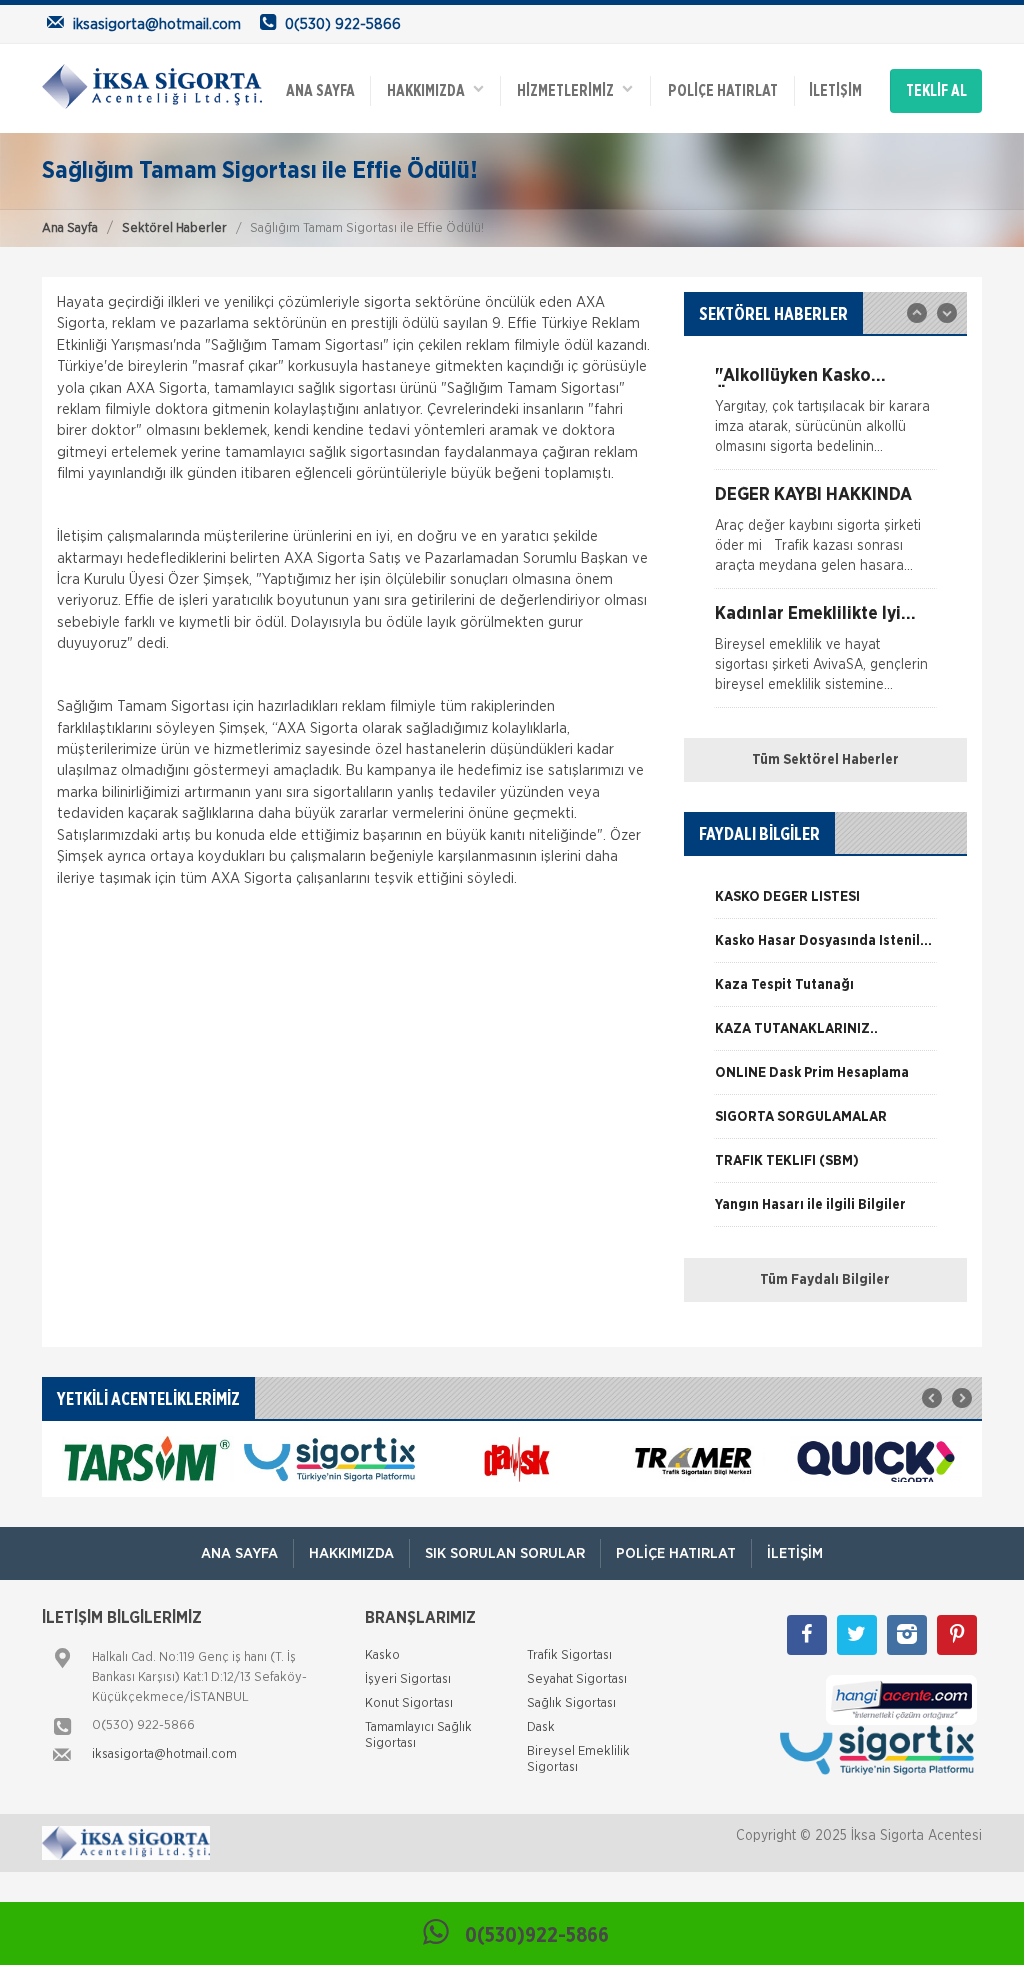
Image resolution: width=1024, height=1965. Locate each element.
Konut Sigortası (409, 1703)
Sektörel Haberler (174, 228)
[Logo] (152, 86)
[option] (825, 418)
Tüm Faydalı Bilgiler (825, 1280)
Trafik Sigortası (569, 1655)
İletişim (835, 91)
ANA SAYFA (320, 91)
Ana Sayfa (70, 228)
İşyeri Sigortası (408, 1679)
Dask (541, 1727)
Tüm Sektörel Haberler (825, 760)
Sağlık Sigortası (571, 1703)
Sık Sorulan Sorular (505, 1553)
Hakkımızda (430, 91)
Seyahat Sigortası (577, 1679)
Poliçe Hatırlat (723, 91)
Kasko (382, 1655)
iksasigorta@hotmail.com (164, 1754)
